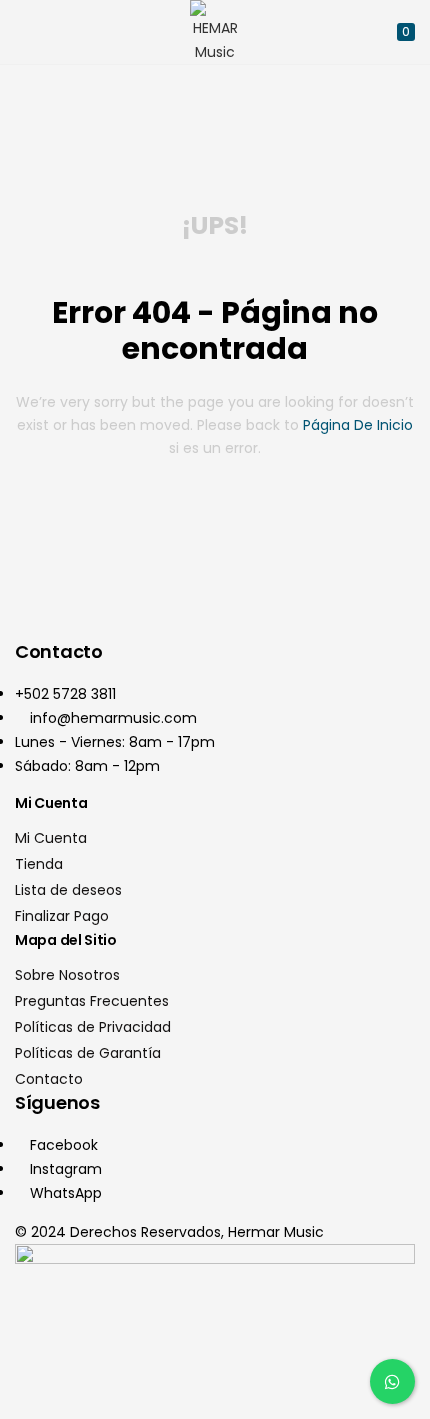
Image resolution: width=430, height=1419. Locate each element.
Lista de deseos (68, 890)
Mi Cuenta (51, 838)
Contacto (49, 1079)
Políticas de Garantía (88, 1053)
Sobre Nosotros (67, 975)
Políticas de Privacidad (93, 1027)
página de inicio (358, 425)
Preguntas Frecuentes (92, 1001)
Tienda (39, 864)
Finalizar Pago (62, 916)
